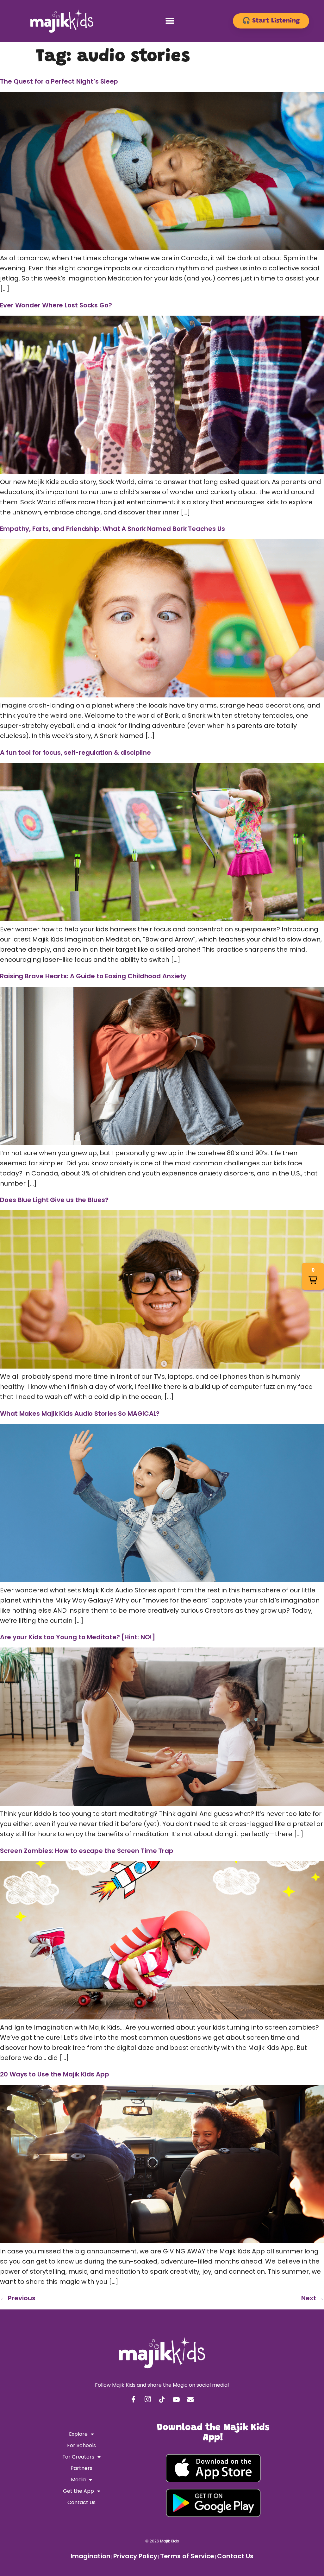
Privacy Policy (135, 2556)
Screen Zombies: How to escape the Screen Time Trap (87, 1851)
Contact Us (81, 2502)
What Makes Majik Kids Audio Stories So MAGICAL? (80, 1414)
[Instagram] (148, 2400)
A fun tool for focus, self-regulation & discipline (75, 753)
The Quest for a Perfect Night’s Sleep (59, 81)
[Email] (190, 2400)
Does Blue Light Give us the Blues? (54, 1200)
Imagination (90, 2556)
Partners (81, 2468)
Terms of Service (187, 2556)
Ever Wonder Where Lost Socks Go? (56, 305)
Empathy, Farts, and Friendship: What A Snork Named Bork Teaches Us (112, 529)
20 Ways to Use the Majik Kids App (55, 2074)
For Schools (81, 2445)
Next (313, 2298)
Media (78, 2480)
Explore (78, 2434)
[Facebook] (134, 2400)
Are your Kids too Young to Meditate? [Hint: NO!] (78, 1637)
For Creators (78, 2457)
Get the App (78, 2491)
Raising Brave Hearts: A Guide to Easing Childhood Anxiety (93, 976)
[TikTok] (162, 2400)
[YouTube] (176, 2400)
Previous (18, 2298)
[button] (170, 21)
